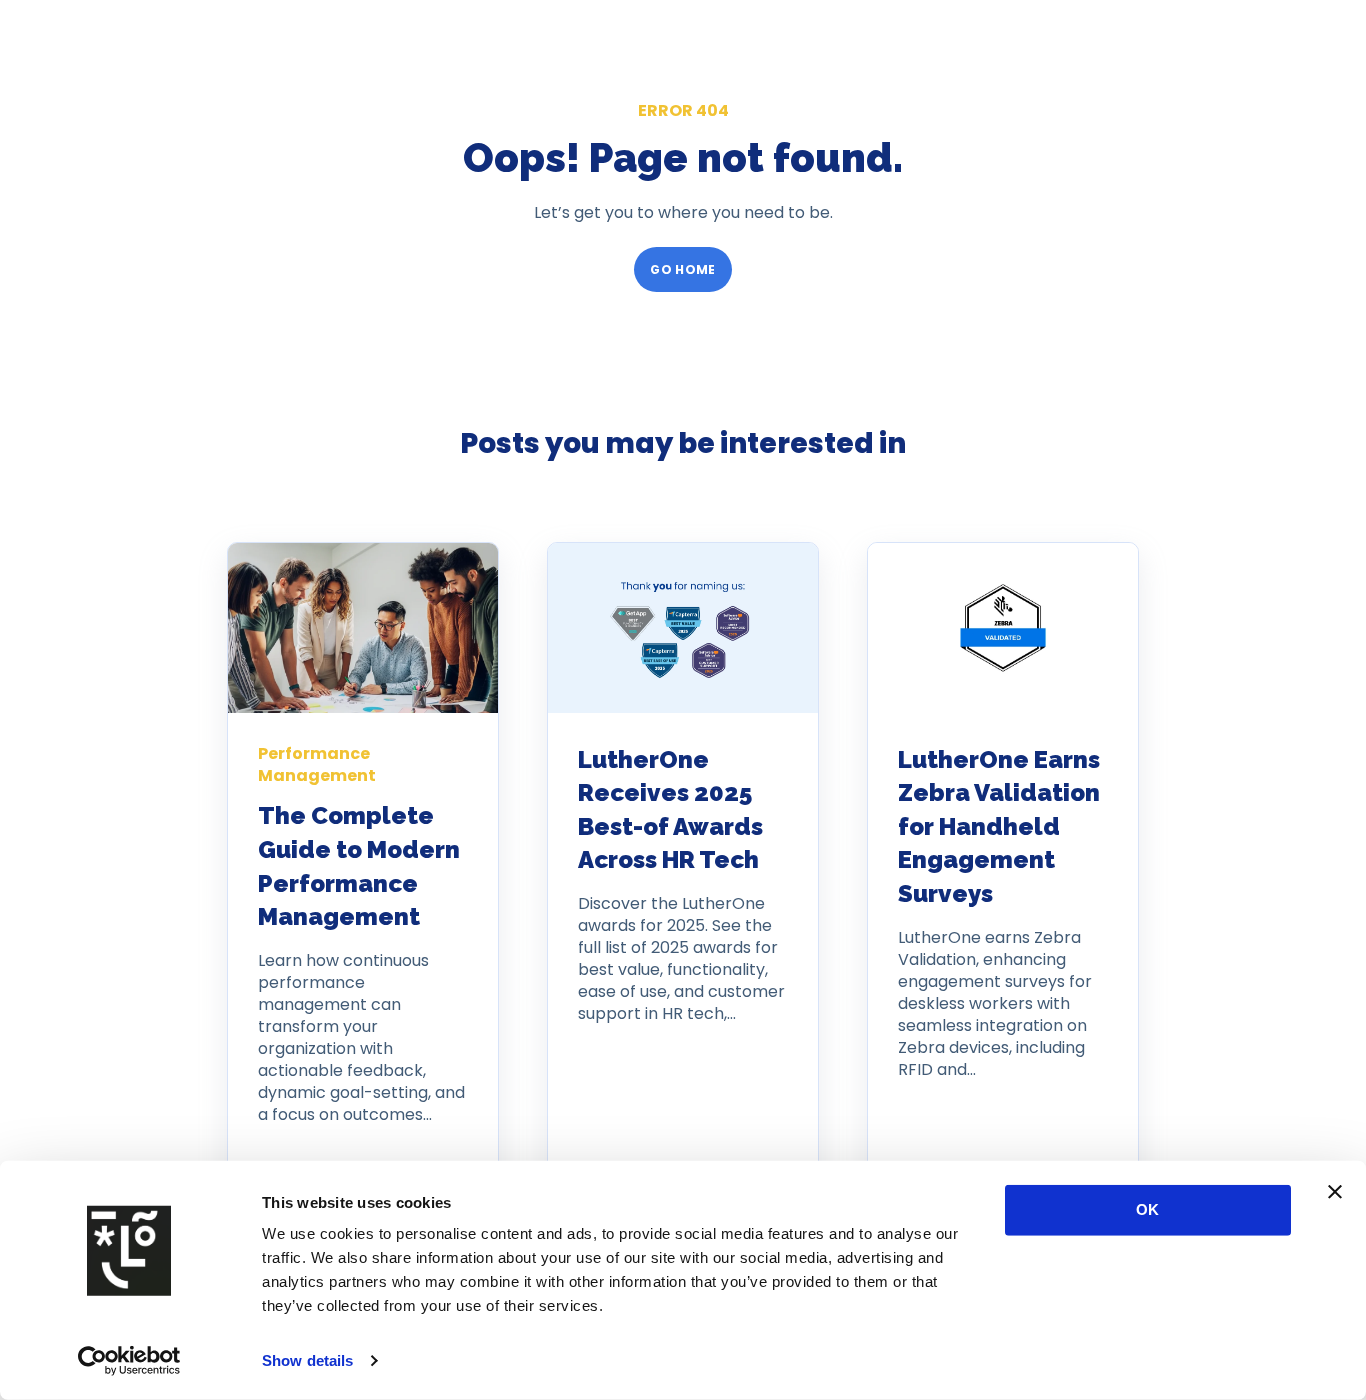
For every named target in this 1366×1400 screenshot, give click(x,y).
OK (1148, 1209)
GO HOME (683, 269)
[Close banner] (1335, 1192)
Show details (307, 1360)
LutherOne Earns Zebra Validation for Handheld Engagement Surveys (999, 826)
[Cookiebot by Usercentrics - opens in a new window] (129, 1361)
